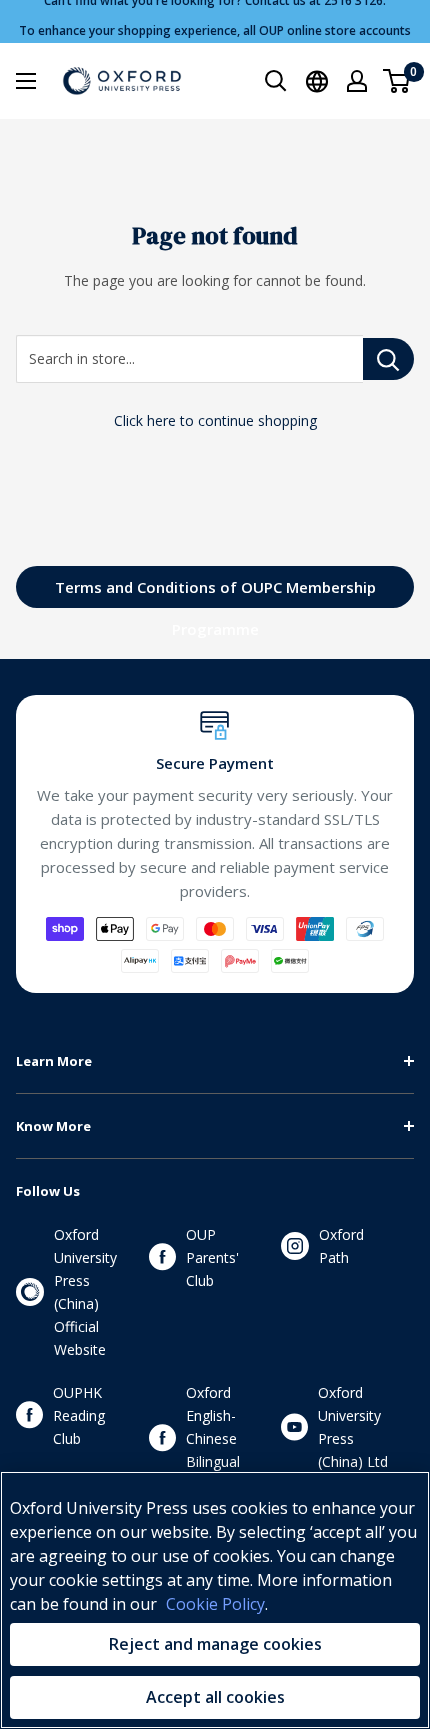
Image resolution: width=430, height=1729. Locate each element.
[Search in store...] (388, 359)
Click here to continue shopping (215, 420)
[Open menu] (26, 81)
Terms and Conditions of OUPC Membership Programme (215, 592)
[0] (397, 81)
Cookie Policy (215, 1604)
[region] (215, 1600)
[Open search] (276, 81)
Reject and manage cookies (215, 1644)
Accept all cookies (215, 1697)
